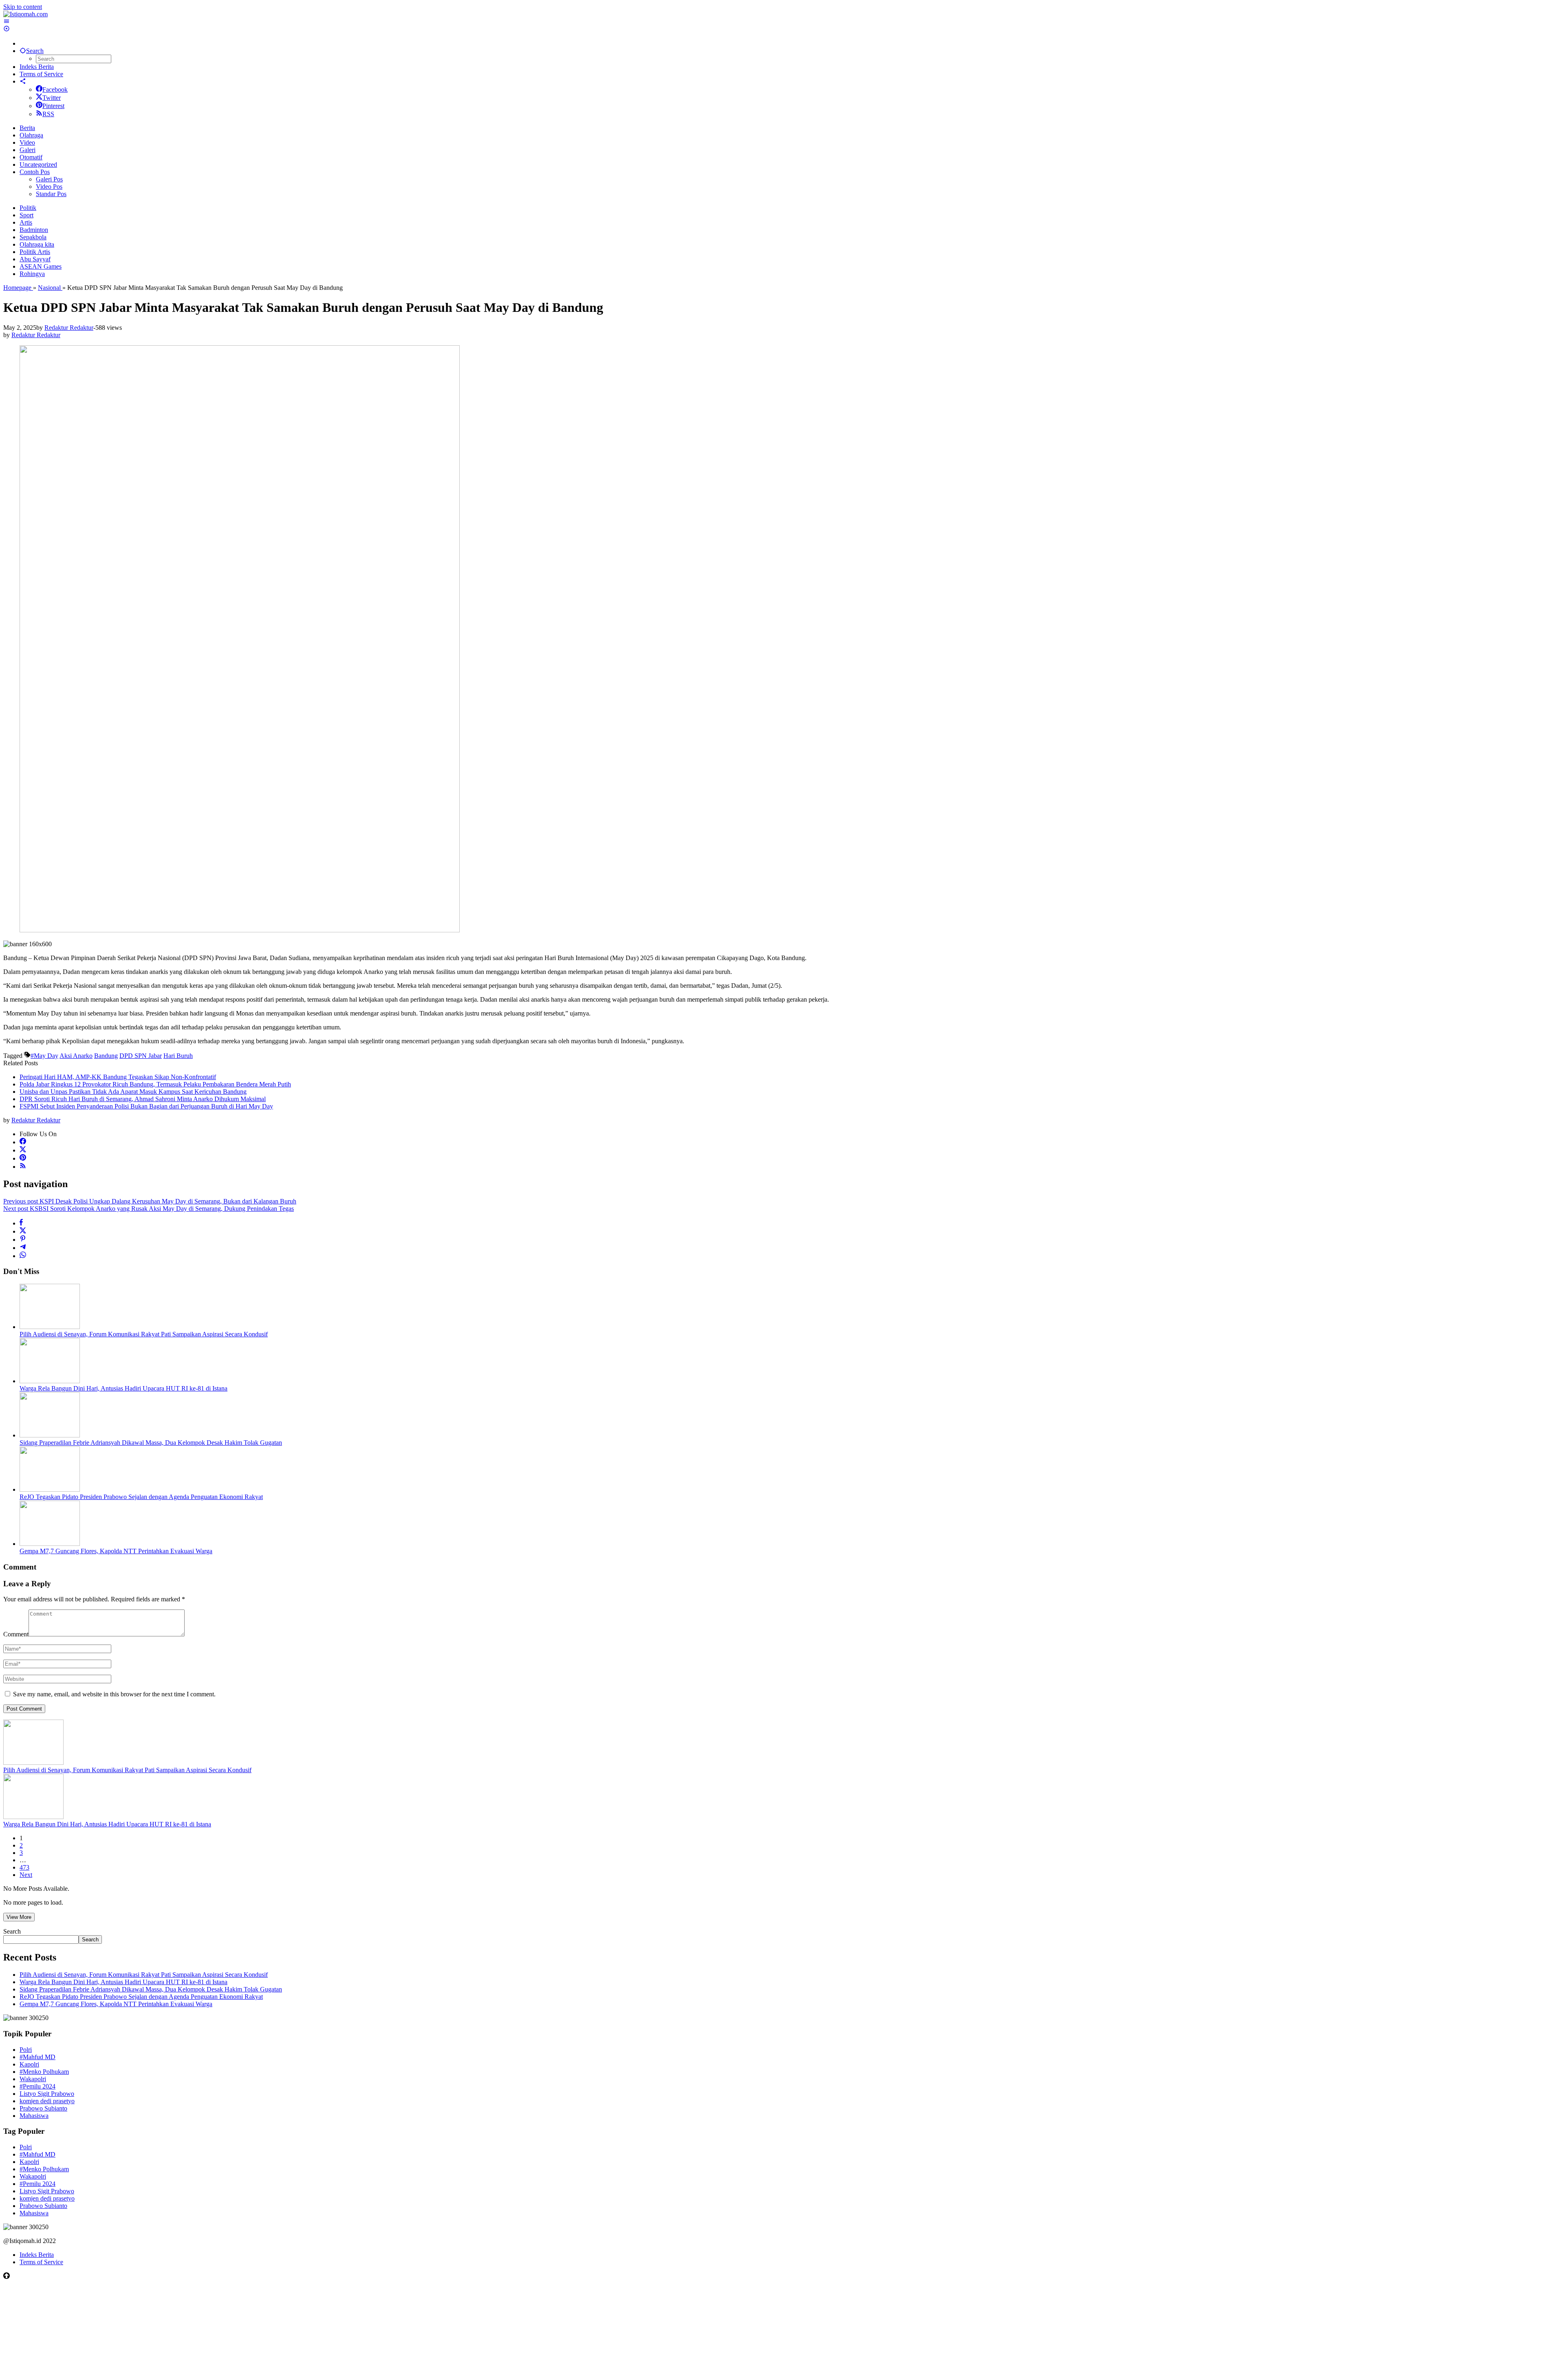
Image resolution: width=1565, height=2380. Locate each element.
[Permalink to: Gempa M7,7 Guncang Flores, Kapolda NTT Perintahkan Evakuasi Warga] (50, 1544)
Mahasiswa (34, 2116)
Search (12, 1931)
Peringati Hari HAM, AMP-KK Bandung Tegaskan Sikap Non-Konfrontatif (118, 1077)
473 (24, 1867)
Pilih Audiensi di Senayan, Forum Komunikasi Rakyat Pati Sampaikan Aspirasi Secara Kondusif (144, 1334)
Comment (16, 1634)
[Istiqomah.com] (25, 14)
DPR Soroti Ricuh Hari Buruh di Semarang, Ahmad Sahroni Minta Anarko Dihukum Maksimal (143, 1099)
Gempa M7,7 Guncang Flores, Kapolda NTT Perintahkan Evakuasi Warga (116, 1551)
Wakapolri (33, 2079)
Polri (26, 2050)
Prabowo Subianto (43, 2108)
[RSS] (23, 1167)
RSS (48, 114)
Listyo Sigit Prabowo (47, 2094)
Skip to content (23, 7)
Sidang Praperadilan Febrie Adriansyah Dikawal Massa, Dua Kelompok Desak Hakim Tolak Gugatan (151, 1443)
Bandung (106, 1056)
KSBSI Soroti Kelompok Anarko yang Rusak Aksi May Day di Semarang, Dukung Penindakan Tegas (149, 1209)
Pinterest (53, 106)
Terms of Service (41, 2262)
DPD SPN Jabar (141, 1056)
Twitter (52, 98)
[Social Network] (23, 81)
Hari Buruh (178, 1056)
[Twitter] (23, 1150)
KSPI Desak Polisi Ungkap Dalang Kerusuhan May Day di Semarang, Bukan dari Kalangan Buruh (150, 1201)
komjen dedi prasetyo (47, 2101)
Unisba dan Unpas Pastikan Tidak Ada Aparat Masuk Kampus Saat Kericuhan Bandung (133, 1092)
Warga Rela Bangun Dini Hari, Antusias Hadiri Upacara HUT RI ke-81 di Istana (123, 1388)
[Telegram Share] (23, 1248)
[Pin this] (23, 1240)
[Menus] (7, 21)
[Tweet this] (23, 1231)
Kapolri (29, 2064)
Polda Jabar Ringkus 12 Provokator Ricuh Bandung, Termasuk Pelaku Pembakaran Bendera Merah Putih (155, 1084)
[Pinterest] (23, 1158)
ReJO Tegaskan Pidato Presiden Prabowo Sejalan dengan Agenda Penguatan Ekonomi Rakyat (141, 1497)
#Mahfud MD (37, 2057)
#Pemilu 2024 (37, 2086)
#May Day (44, 1056)
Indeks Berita (37, 2255)
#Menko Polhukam (44, 2072)
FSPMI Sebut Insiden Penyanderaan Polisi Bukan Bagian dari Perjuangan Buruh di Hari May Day (146, 1106)
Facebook (55, 89)
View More (19, 1917)
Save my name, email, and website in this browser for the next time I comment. (114, 1694)
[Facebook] (23, 1142)
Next (26, 1875)
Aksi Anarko (76, 1056)
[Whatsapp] (23, 1256)
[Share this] (21, 1223)
